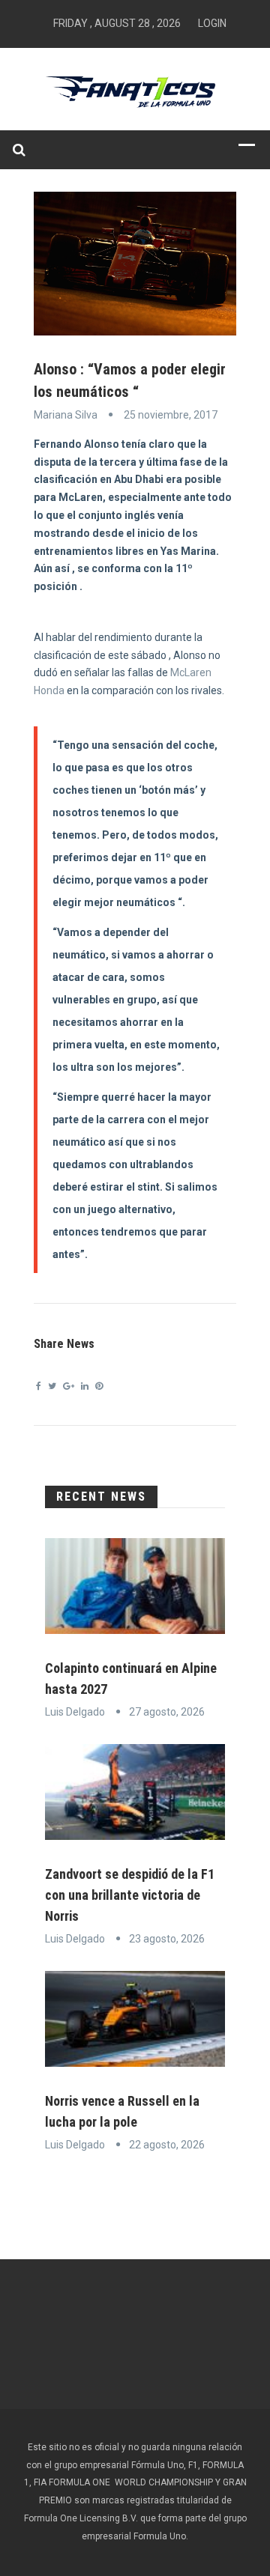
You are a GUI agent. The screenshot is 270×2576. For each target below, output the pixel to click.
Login (212, 23)
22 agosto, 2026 (167, 2145)
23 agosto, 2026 (167, 1939)
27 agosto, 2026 (167, 1712)
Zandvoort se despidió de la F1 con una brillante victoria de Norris (130, 1895)
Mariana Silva (66, 415)
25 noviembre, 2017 (171, 415)
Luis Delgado (75, 1712)
